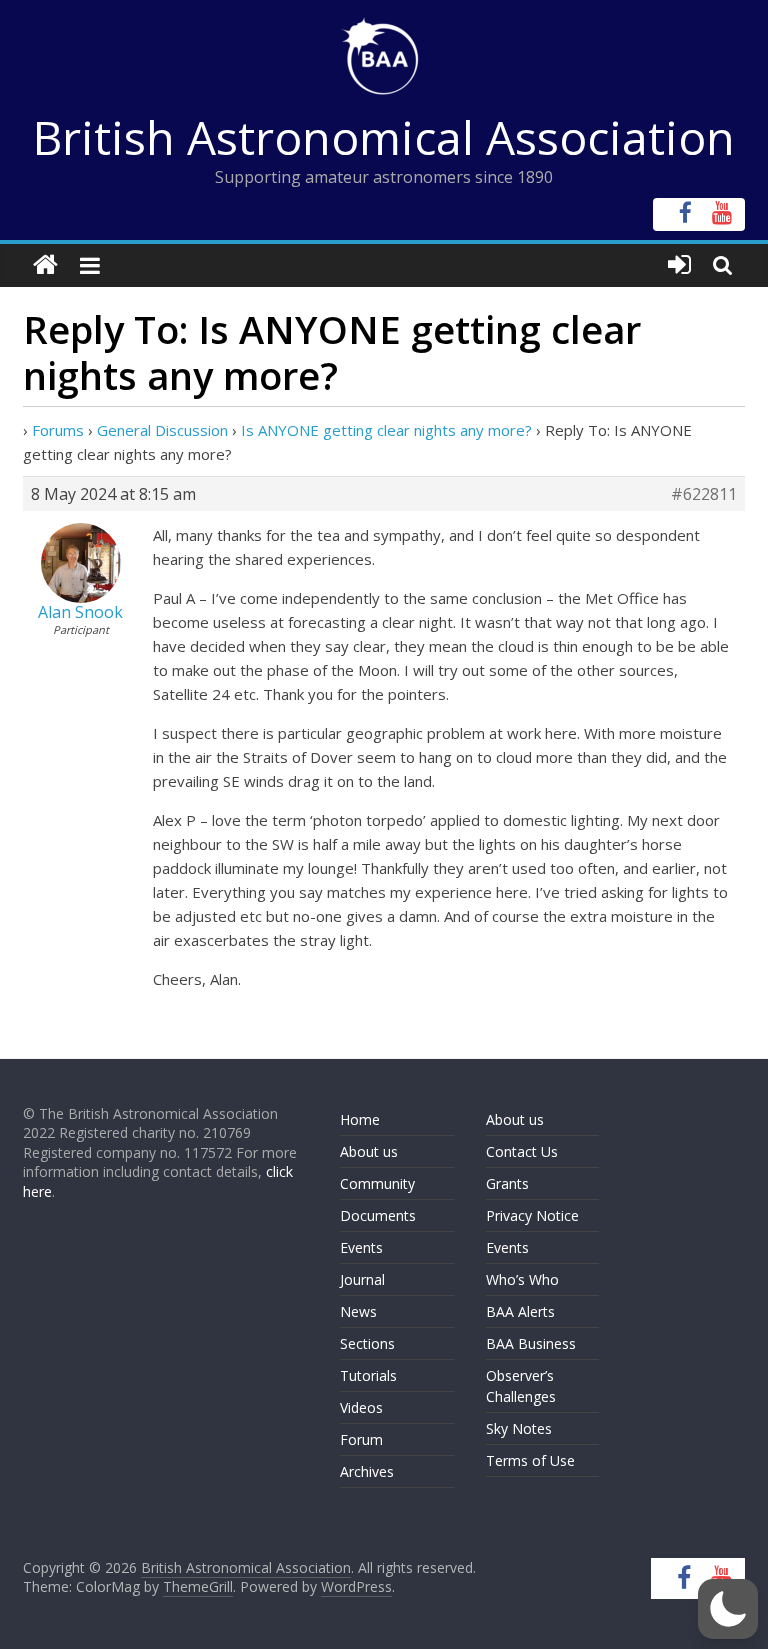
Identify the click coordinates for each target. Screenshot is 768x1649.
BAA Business (531, 1343)
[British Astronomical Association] (45, 265)
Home (360, 1119)
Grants (507, 1183)
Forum (361, 1439)
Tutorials (368, 1375)
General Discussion (162, 430)
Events (361, 1247)
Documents (378, 1215)
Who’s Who (522, 1279)
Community (377, 1183)
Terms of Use (530, 1460)
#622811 (704, 494)
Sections (367, 1343)
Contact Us (522, 1151)
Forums (58, 430)
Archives (367, 1471)
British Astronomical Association (384, 137)
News (358, 1311)
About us (369, 1151)
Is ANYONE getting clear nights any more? (386, 430)
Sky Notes (519, 1428)
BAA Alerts (520, 1311)
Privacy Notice (532, 1215)
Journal (362, 1279)
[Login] (679, 265)
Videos (361, 1407)
